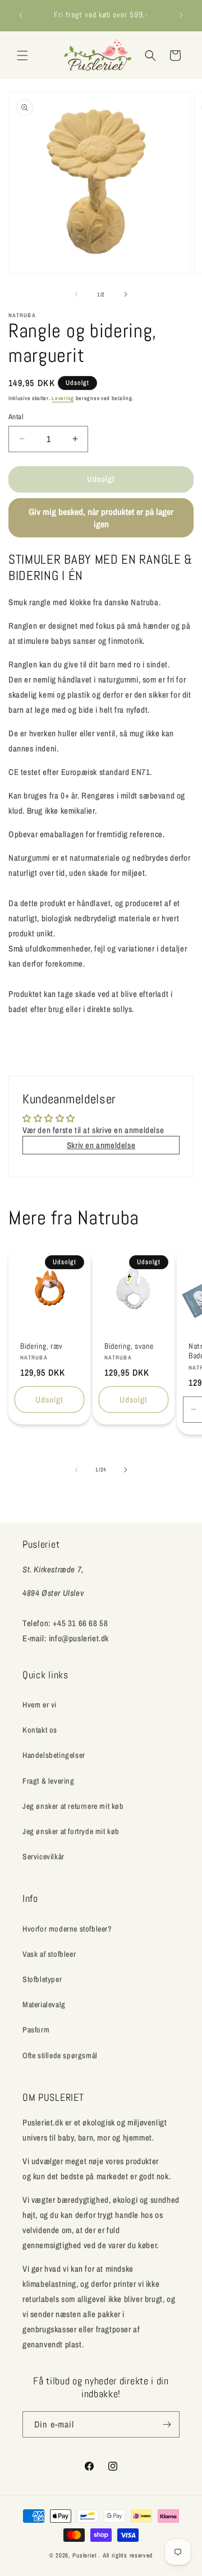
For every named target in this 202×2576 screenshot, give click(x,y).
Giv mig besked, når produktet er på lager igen (101, 518)
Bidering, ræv (42, 1346)
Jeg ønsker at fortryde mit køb (71, 1831)
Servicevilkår (43, 1856)
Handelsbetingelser (54, 1755)
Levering (63, 398)
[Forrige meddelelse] (21, 15)
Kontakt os (40, 1730)
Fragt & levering (49, 1781)
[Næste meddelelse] (181, 15)
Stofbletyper (42, 1979)
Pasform (36, 2030)
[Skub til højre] (126, 294)
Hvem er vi (40, 1705)
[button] (22, 55)
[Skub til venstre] (76, 294)
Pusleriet (84, 2555)
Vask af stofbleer (49, 1954)
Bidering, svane (129, 1346)
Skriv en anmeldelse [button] (101, 1145)
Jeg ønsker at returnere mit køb (73, 1806)
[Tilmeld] (167, 2424)
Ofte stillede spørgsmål (60, 2055)
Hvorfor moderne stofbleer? (67, 1929)
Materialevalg (44, 2004)
